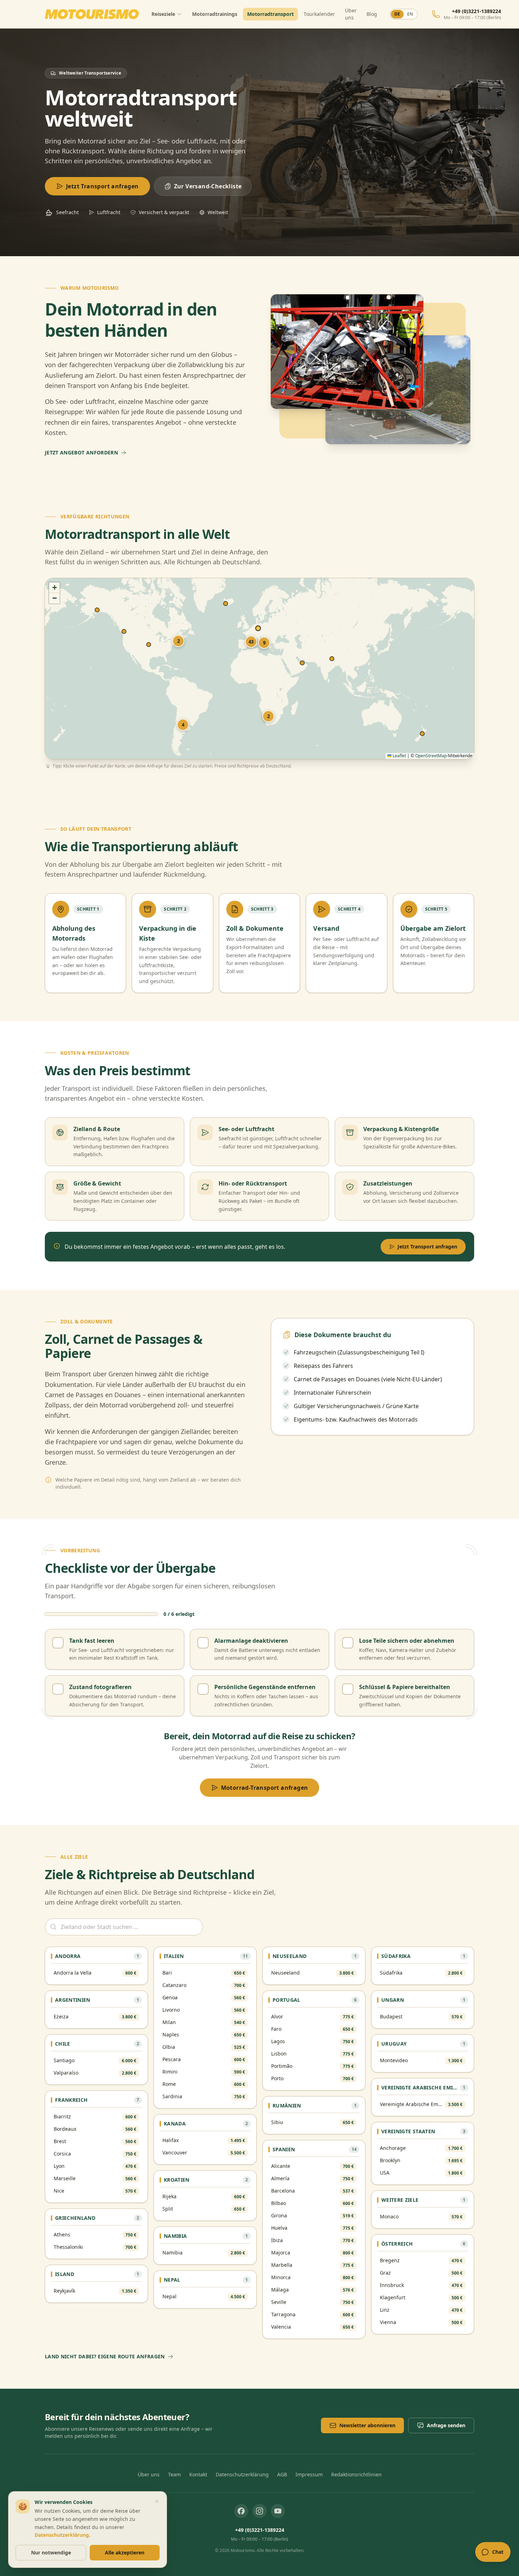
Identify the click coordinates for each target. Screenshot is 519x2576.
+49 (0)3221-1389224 (260, 2530)
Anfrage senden (446, 2425)
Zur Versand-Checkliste (208, 186)
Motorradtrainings (215, 14)
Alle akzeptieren (125, 2553)
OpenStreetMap (431, 756)
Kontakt (198, 2474)
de (397, 14)
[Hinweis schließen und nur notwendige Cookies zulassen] (157, 2501)
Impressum (309, 2474)
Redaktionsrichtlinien (356, 2474)
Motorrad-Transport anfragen (265, 1788)
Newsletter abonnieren (367, 2425)
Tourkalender (319, 14)
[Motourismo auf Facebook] (241, 2511)
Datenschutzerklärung (242, 2474)
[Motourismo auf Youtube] (278, 2511)
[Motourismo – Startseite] (92, 14)
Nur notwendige (51, 2553)
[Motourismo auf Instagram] (259, 2511)
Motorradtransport (270, 14)
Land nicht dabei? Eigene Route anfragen (105, 2356)
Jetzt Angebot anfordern (81, 452)
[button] (268, 716)
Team (174, 2474)
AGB (282, 2474)
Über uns (351, 14)
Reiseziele (163, 14)
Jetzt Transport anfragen (102, 186)
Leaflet (399, 756)
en (410, 14)
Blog (372, 14)
